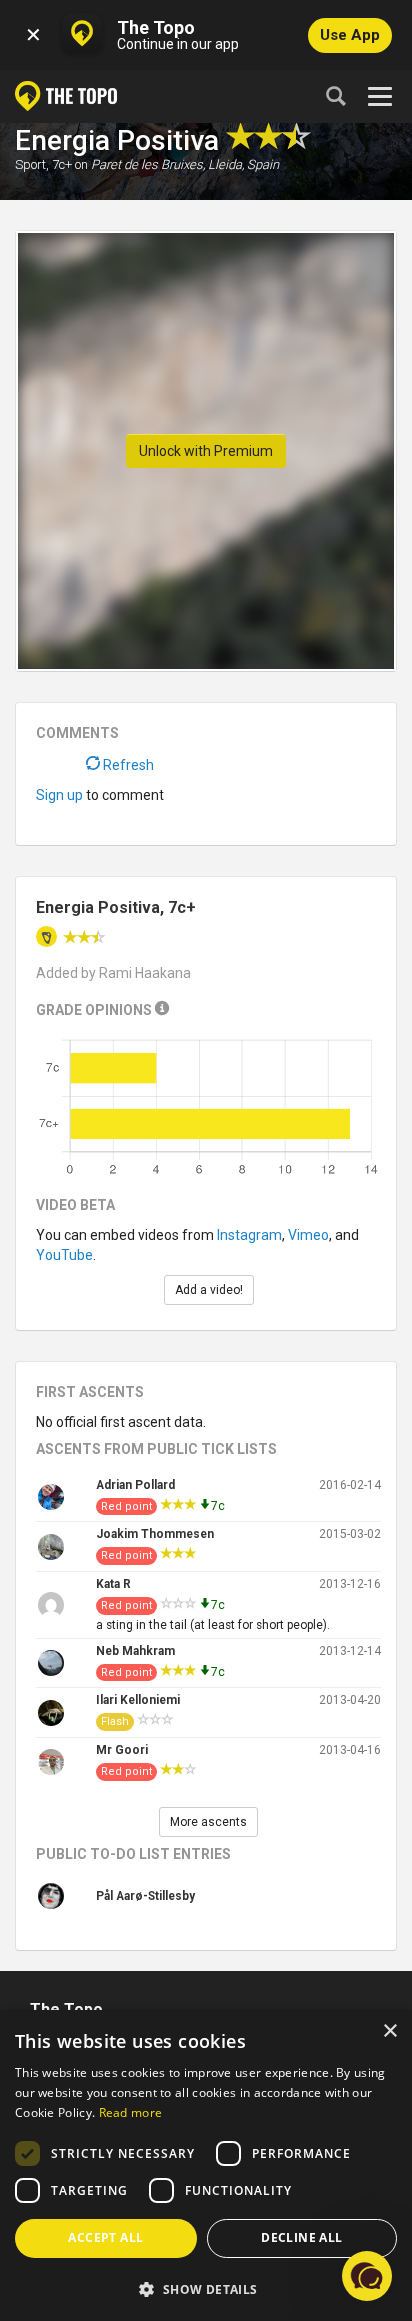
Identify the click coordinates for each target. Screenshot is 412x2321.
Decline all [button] (301, 2237)
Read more (131, 2112)
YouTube (64, 1255)
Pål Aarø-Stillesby (145, 1896)
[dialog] (206, 2165)
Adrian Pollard (135, 1485)
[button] (206, 2288)
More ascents (208, 1822)
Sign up (59, 795)
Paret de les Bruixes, (148, 164)
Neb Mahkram (135, 1651)
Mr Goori (122, 1750)
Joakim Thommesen (155, 1534)
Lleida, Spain (243, 164)
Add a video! (209, 1290)
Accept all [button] (105, 2237)
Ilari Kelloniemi (138, 1700)
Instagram (249, 1235)
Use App (350, 35)
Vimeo (308, 1235)
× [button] (389, 2031)
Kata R (113, 1584)
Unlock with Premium (206, 451)
